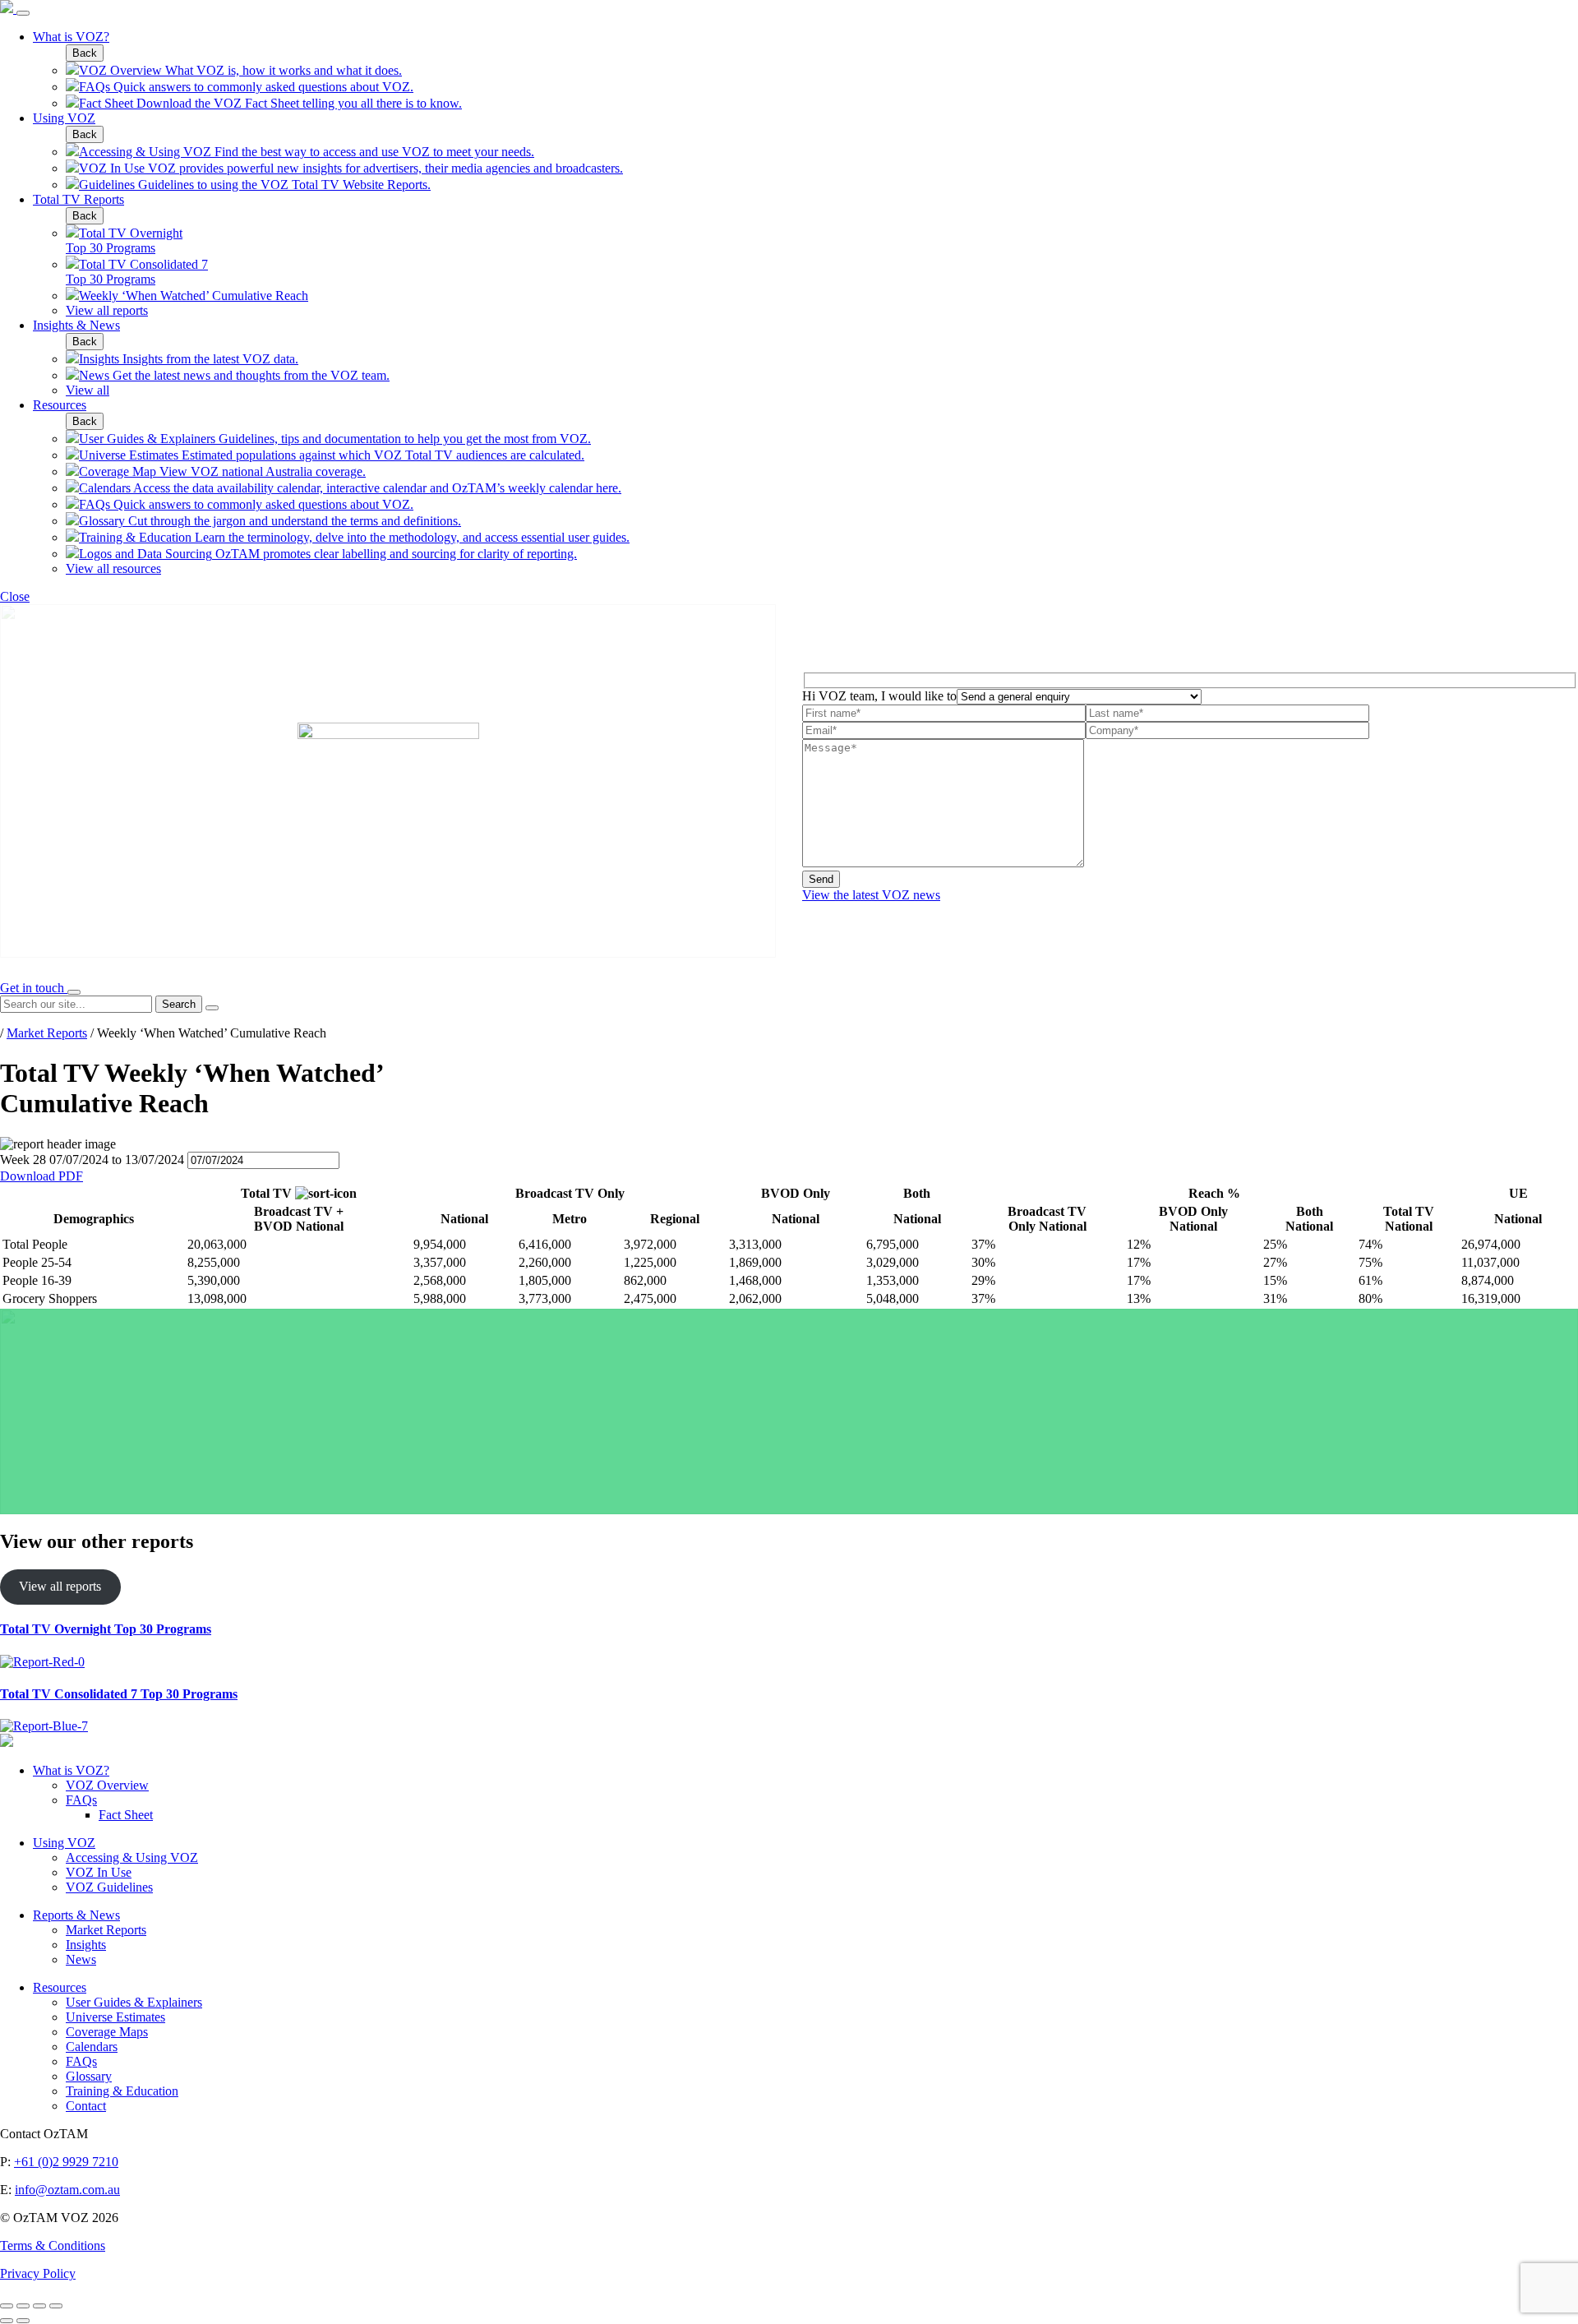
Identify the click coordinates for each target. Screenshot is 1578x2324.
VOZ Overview (107, 1785)
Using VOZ (64, 118)
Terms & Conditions (53, 2245)
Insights (86, 1945)
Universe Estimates (115, 2017)
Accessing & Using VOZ (132, 1857)
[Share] (23, 2306)
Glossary (89, 2076)
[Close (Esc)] (7, 2306)
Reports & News (76, 1915)
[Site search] (74, 992)
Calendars (92, 2047)
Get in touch (34, 988)
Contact (86, 2106)
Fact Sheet (126, 1815)
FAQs (81, 1800)
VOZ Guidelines (109, 1887)
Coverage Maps (107, 2032)
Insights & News (76, 325)
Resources (60, 405)
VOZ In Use (99, 1872)
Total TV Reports (78, 199)
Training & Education (122, 2091)
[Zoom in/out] (56, 2306)
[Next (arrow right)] (23, 2321)
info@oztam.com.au (67, 2190)
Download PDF (42, 1176)
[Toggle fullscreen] (39, 2306)
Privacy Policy (38, 2273)
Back (85, 53)
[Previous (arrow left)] (7, 2321)
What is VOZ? (71, 37)
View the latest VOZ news (871, 895)
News (81, 1959)
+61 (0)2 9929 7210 (66, 2162)
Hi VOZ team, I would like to (879, 696)
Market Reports (47, 1033)
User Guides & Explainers (134, 2002)
